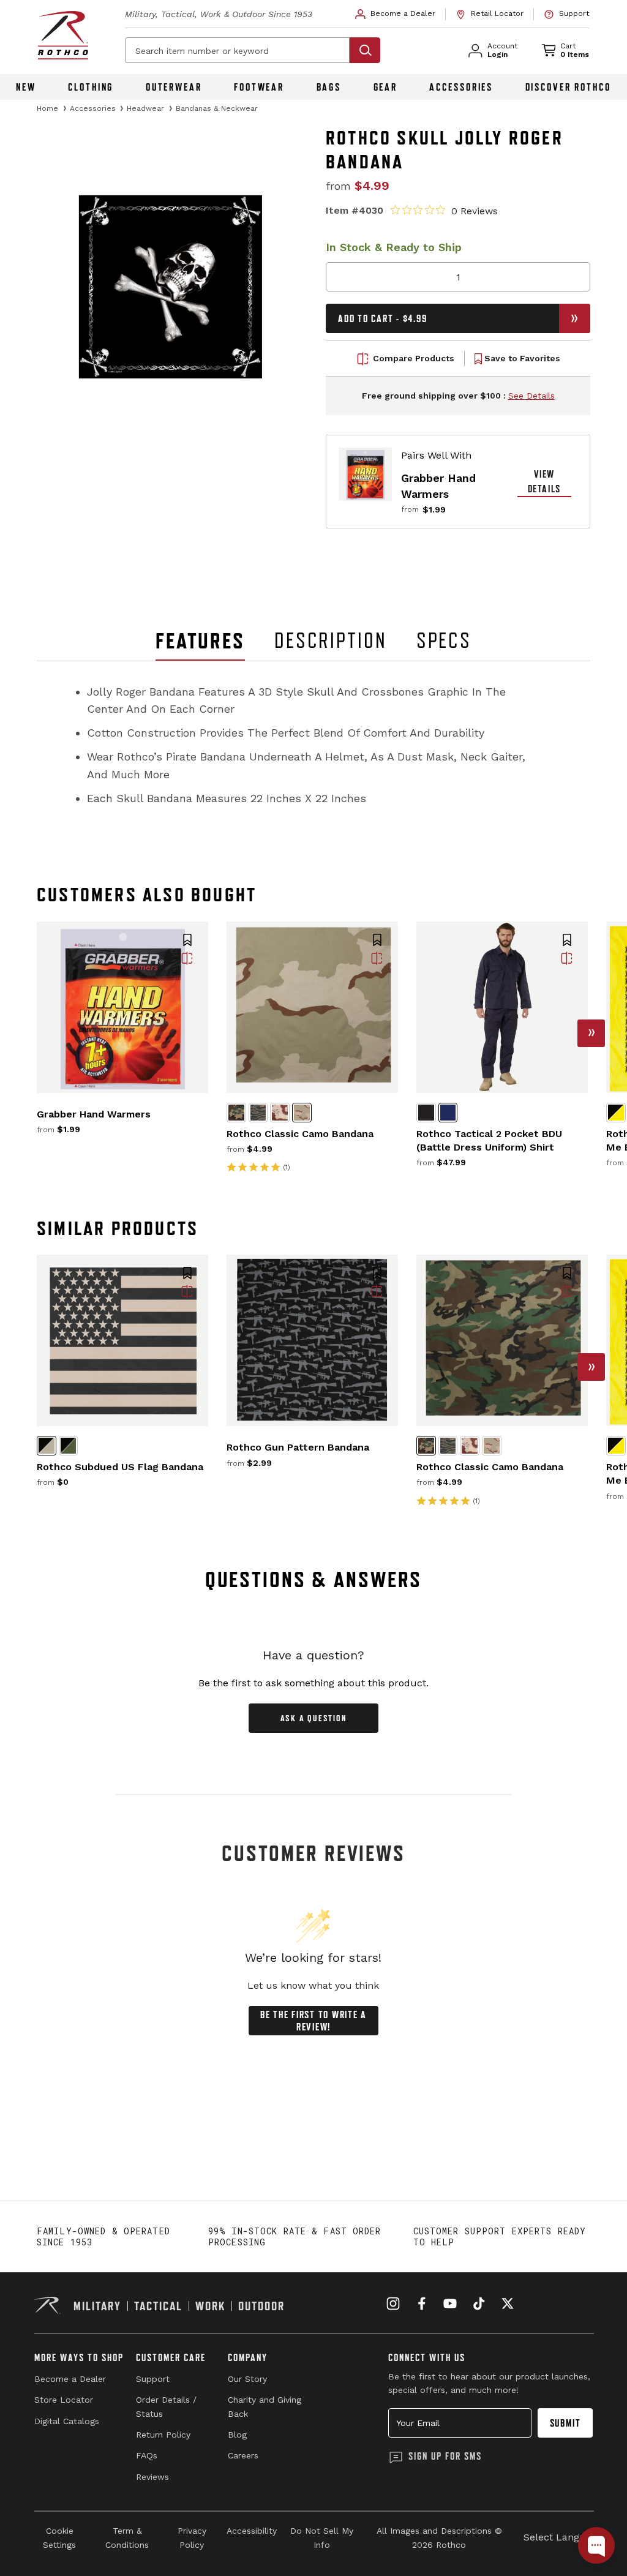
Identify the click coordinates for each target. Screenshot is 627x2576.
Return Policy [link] (163, 2435)
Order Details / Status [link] (166, 2406)
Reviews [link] (152, 2477)
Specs (444, 640)
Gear (386, 87)
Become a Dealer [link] (70, 2379)
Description (331, 640)
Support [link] (153, 2379)
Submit (565, 2423)
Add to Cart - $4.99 (382, 318)
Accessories (461, 87)
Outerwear (174, 87)
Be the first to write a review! (313, 2021)
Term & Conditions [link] (127, 2537)
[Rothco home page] (63, 35)
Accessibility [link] (252, 2531)
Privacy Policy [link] (192, 2537)
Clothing (91, 87)
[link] (396, 14)
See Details (531, 396)
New (26, 87)
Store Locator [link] (64, 2400)
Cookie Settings (59, 2537)
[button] (187, 941)
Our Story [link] (247, 2379)
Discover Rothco (568, 87)
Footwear (259, 87)
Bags (329, 87)
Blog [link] (237, 2435)
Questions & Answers (314, 1579)
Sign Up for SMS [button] (445, 2456)
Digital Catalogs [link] (67, 2421)
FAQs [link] (147, 2455)
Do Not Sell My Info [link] (322, 2537)
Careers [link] (243, 2455)
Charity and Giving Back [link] (265, 2406)
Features (200, 641)
